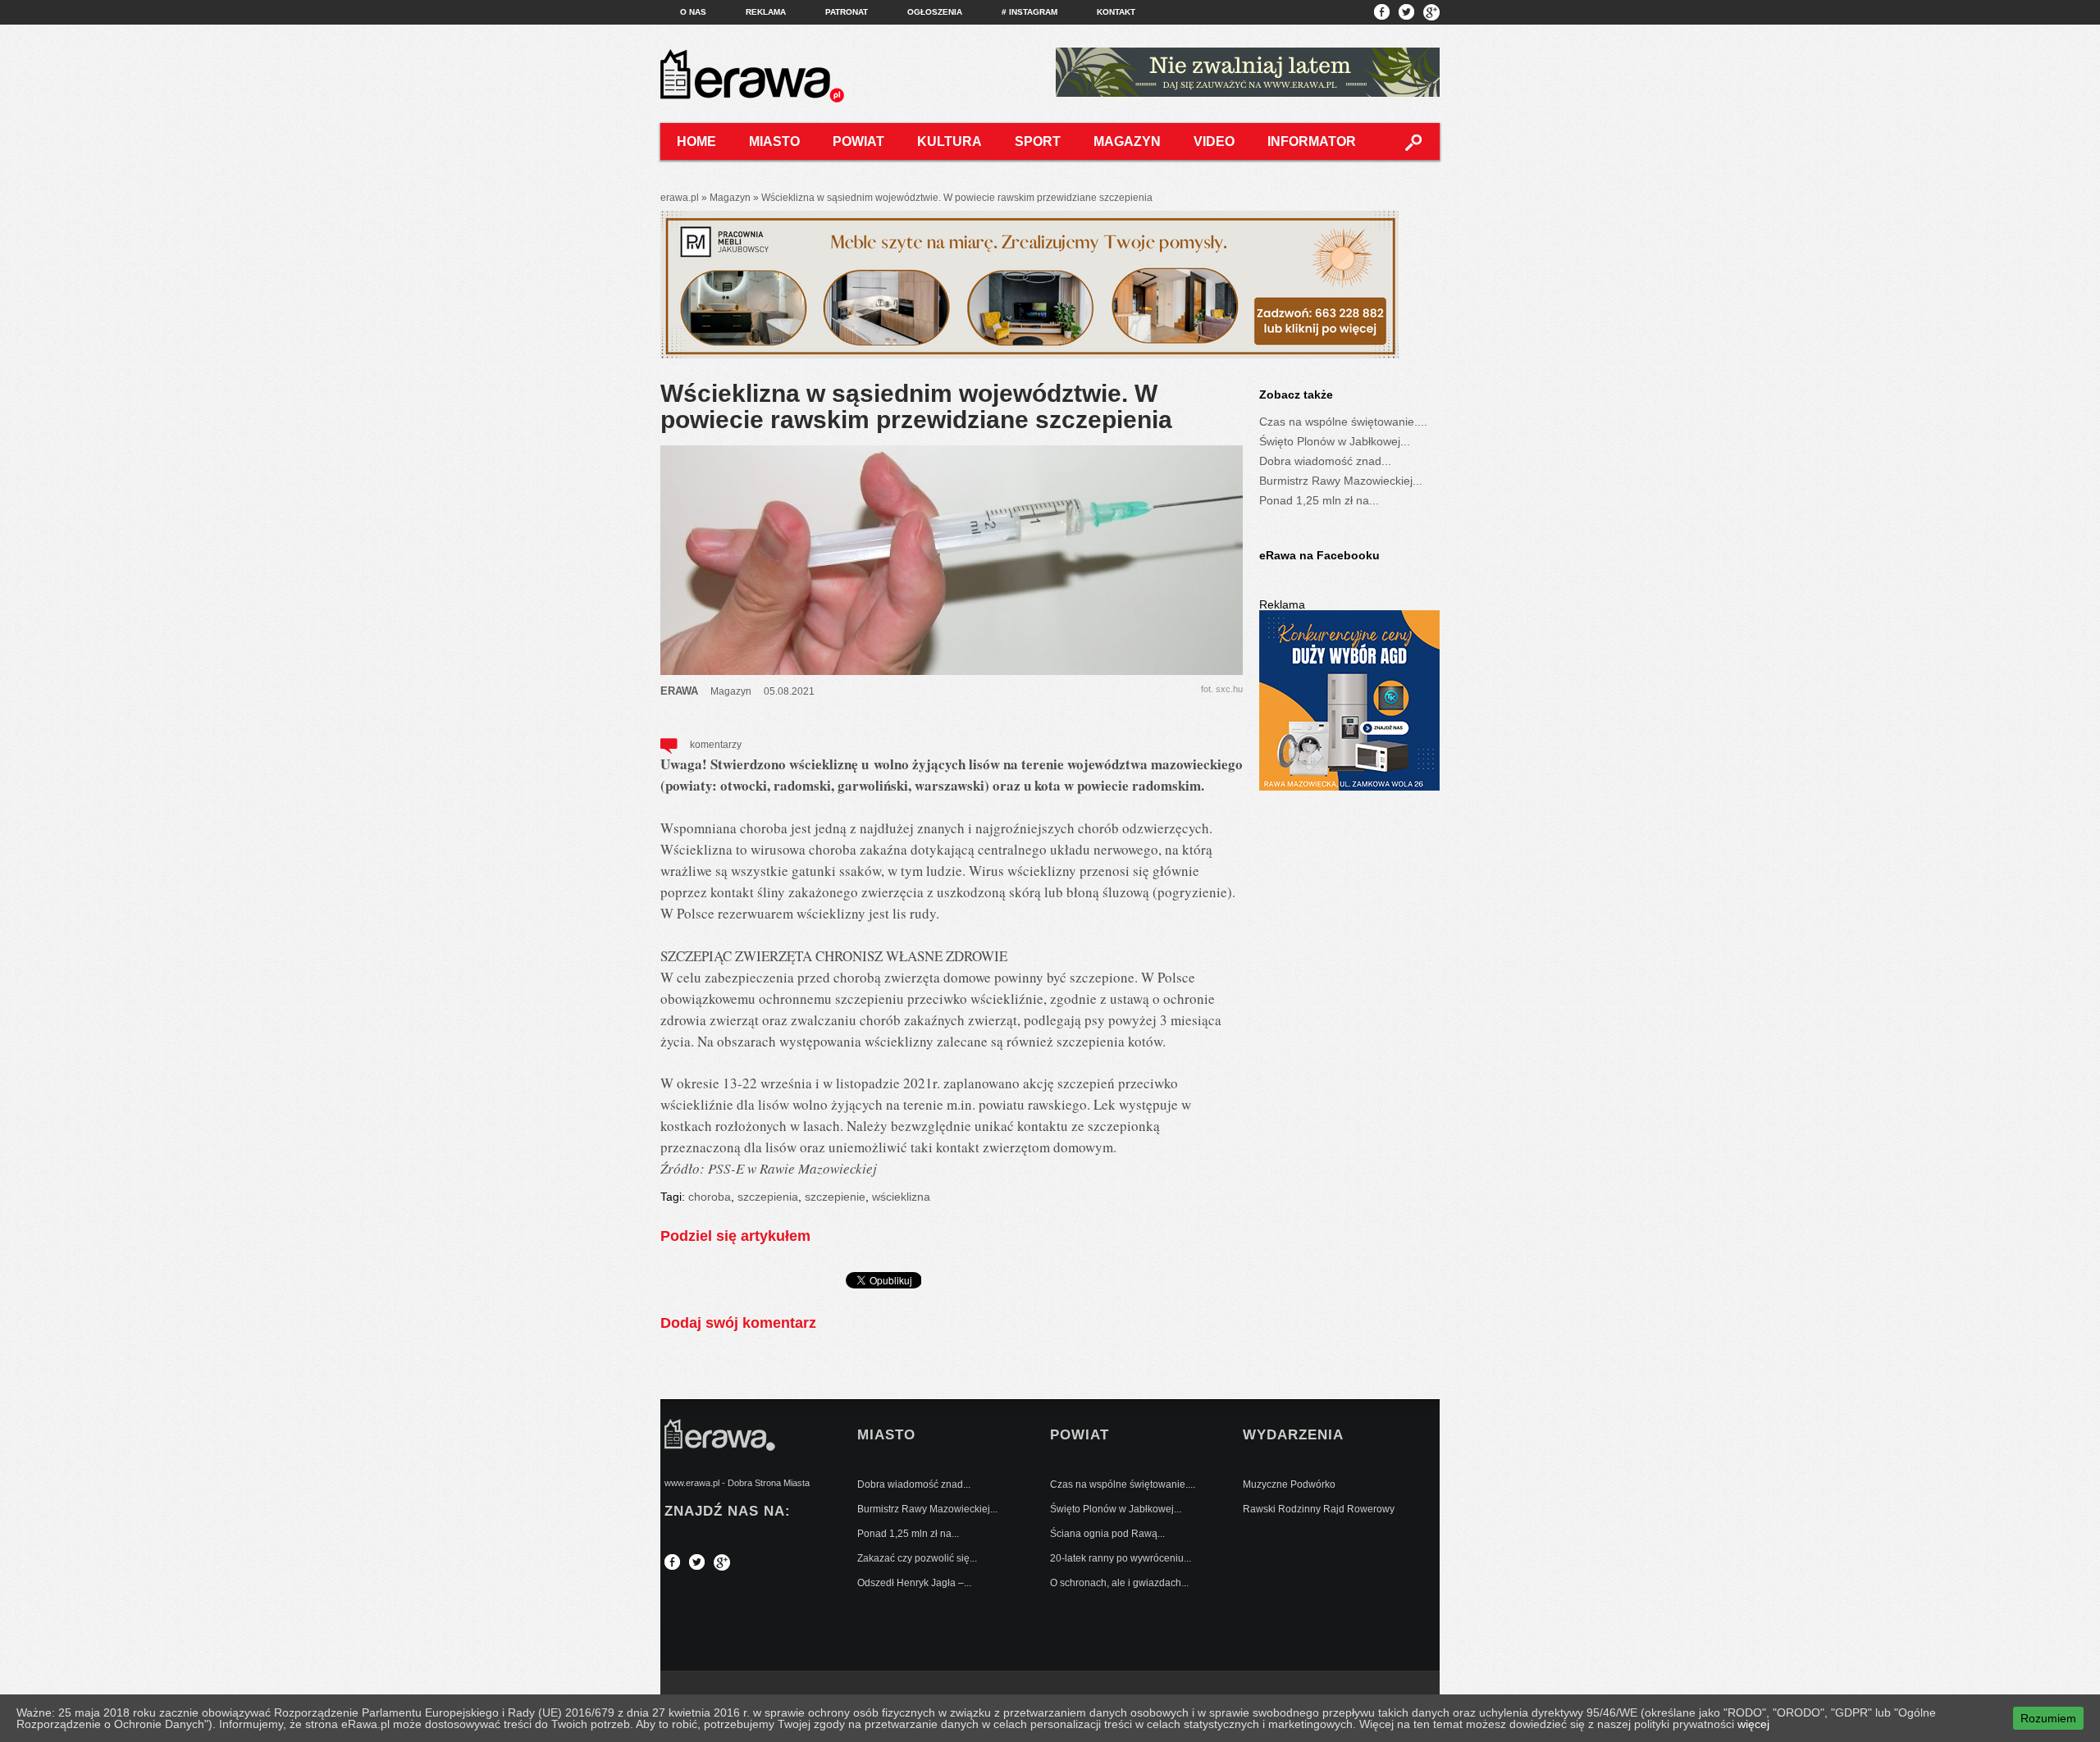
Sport (1038, 141)
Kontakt (1116, 12)
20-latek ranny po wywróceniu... (1121, 1558)
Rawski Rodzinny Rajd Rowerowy (1319, 1509)
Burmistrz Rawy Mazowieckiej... (1341, 481)
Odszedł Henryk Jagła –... (914, 1583)
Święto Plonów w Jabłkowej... (1335, 441)
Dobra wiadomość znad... (1325, 461)
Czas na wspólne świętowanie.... (1343, 422)
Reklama (766, 12)
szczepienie (835, 1197)
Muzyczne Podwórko (1289, 1484)
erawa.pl (680, 198)
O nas (693, 12)
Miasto (774, 141)
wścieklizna (901, 1197)
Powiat (858, 141)
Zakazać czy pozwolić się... (917, 1558)
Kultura (950, 141)
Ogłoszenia (935, 12)
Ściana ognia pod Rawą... (1107, 1534)
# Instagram (1029, 12)
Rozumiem (2048, 1718)
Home (696, 141)
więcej (1753, 1724)
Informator (1312, 141)
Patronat (847, 12)
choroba (710, 1197)
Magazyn (1127, 141)
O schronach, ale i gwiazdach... (1119, 1583)
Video (1214, 141)
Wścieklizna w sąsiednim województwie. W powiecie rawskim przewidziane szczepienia (916, 406)
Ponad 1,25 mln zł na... (1319, 500)
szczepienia (768, 1197)
